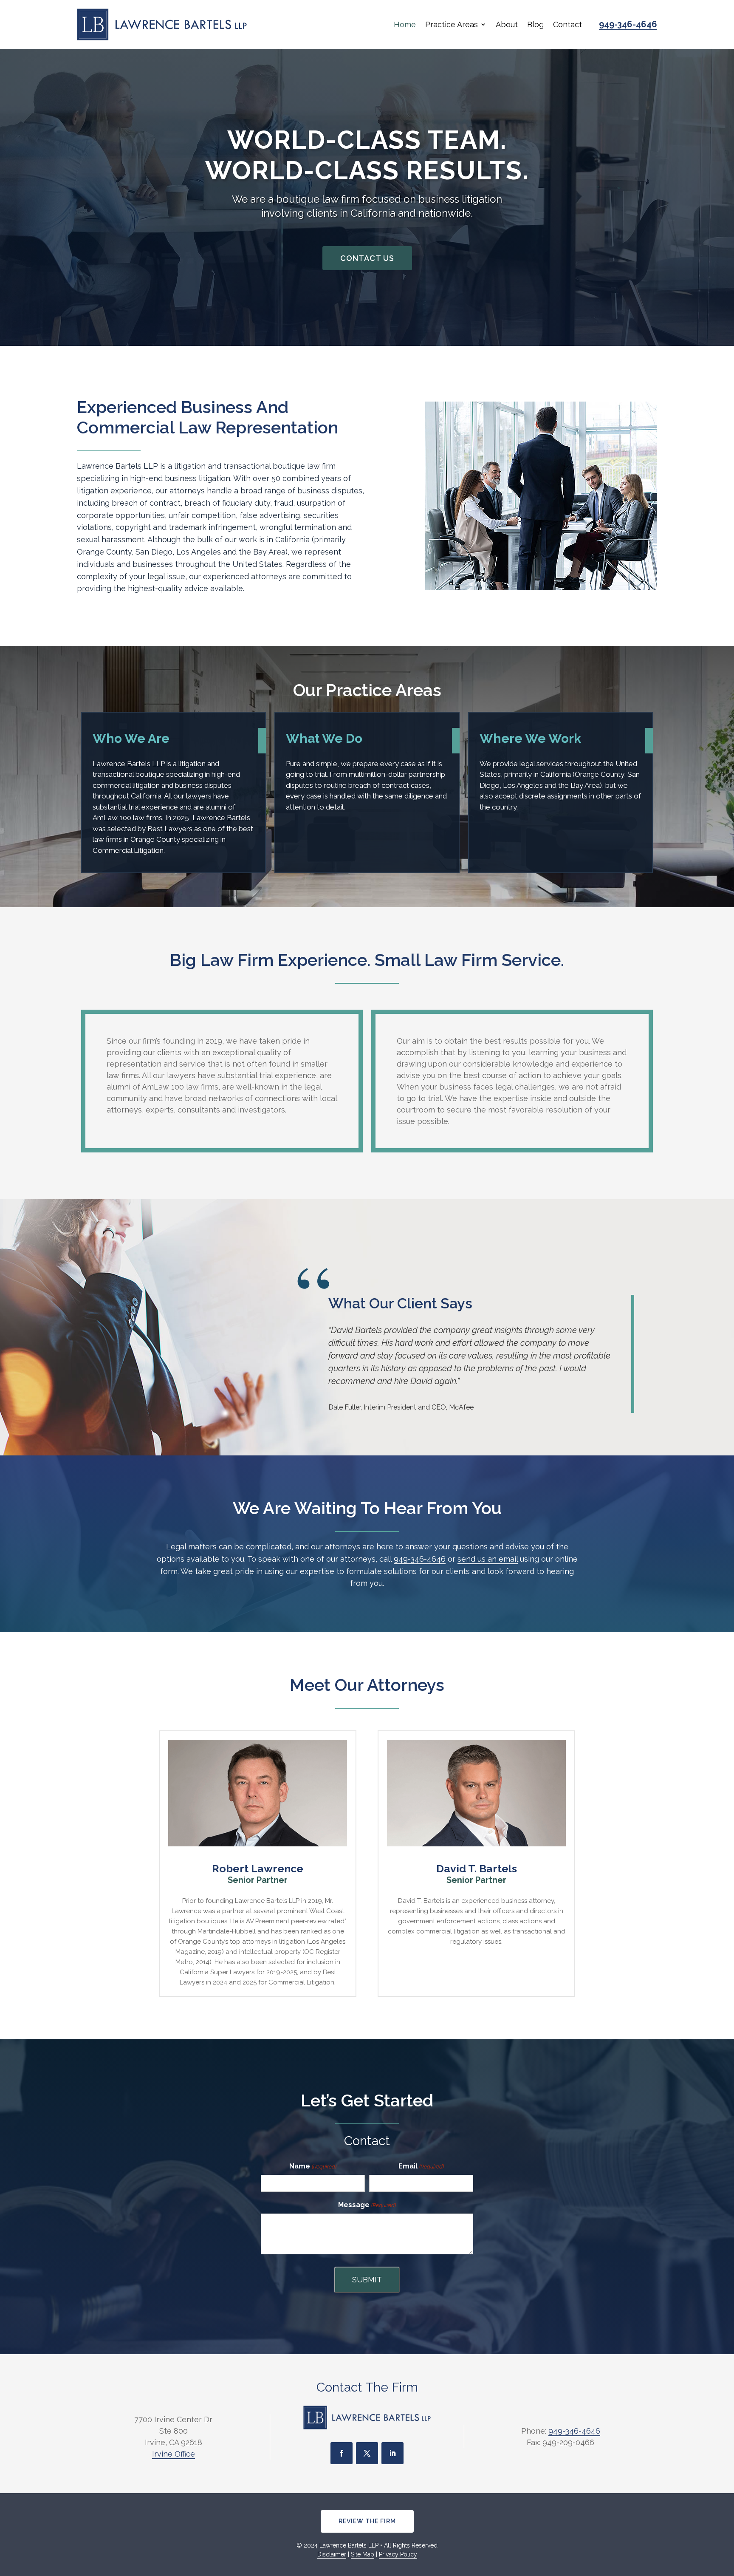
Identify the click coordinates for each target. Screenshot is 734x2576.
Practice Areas (452, 24)
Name (313, 2166)
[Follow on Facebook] (342, 2453)
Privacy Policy (398, 2554)
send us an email (488, 1559)
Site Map (363, 2554)
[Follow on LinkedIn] (392, 2453)
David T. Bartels (477, 1868)
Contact (567, 24)
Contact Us (367, 258)
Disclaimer (332, 2554)
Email (421, 2166)
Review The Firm (367, 2521)
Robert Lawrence (258, 1868)
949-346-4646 (628, 24)
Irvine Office (174, 2454)
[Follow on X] (367, 2453)
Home (405, 24)
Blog (535, 24)
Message (367, 2205)
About (507, 24)
